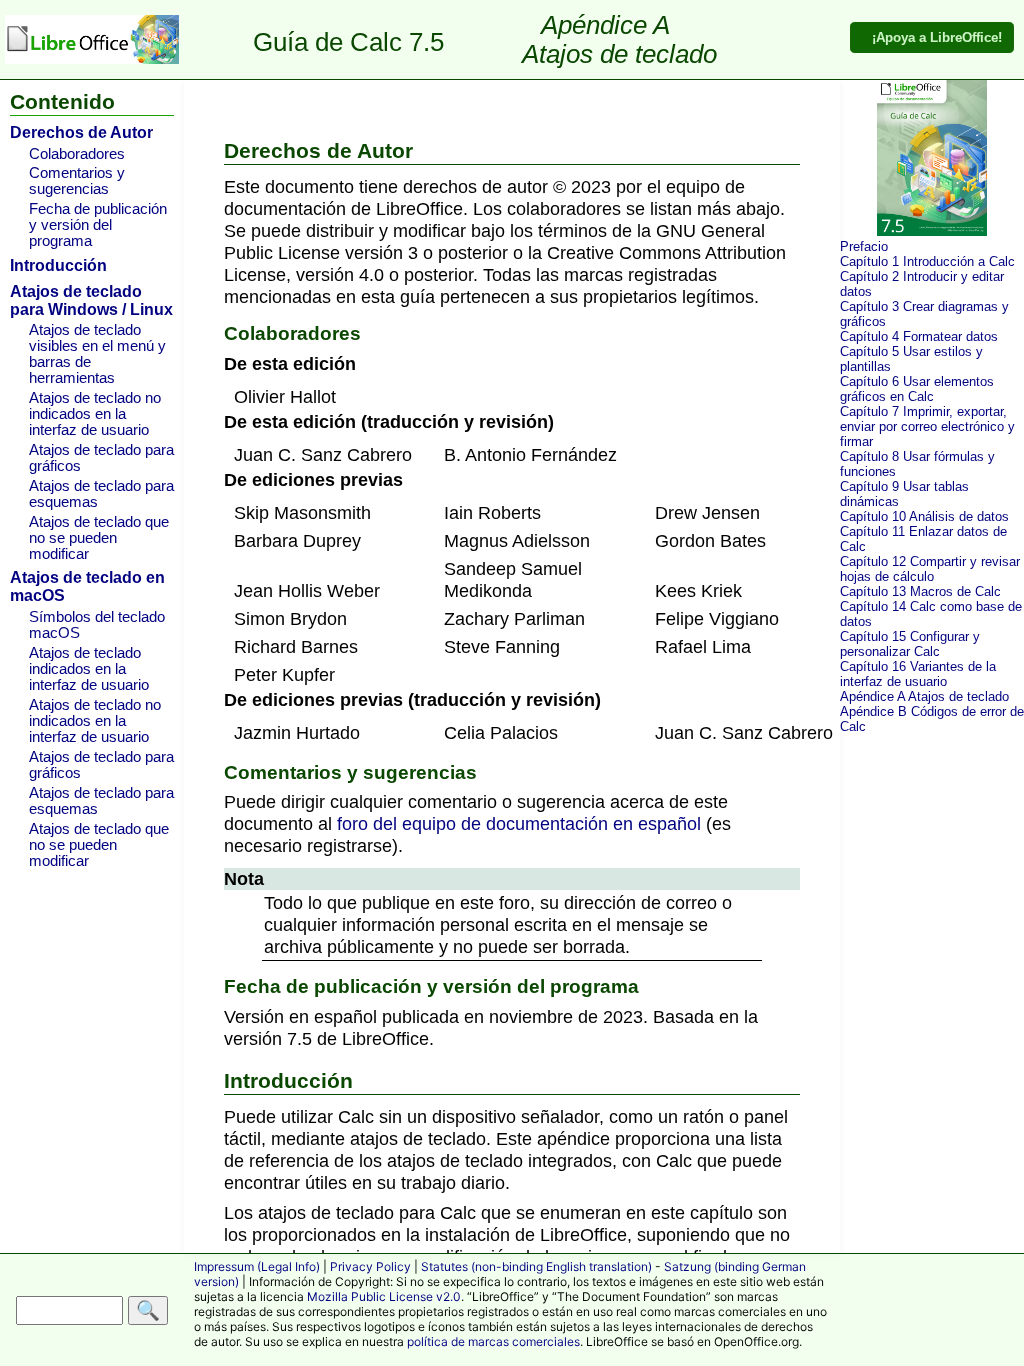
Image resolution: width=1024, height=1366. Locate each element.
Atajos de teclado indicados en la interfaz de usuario (89, 669)
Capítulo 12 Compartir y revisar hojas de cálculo (930, 569)
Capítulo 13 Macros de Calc (920, 591)
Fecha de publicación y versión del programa (98, 225)
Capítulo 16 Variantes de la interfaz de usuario (918, 674)
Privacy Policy (370, 1266)
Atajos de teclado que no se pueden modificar (99, 538)
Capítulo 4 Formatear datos (919, 336)
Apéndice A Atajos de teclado (924, 696)
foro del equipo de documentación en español (519, 823)
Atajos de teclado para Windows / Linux (91, 300)
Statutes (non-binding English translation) (536, 1266)
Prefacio (864, 246)
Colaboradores (77, 154)
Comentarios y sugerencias (77, 181)
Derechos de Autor (81, 132)
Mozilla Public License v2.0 (384, 1296)
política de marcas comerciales (493, 1341)
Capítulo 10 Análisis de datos (924, 516)
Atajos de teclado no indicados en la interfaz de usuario (95, 414)
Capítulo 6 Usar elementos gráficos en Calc (917, 389)
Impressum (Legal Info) (257, 1266)
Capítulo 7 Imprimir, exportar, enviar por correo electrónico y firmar (927, 426)
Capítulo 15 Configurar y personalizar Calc (910, 644)
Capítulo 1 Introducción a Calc (927, 261)
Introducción (58, 265)
